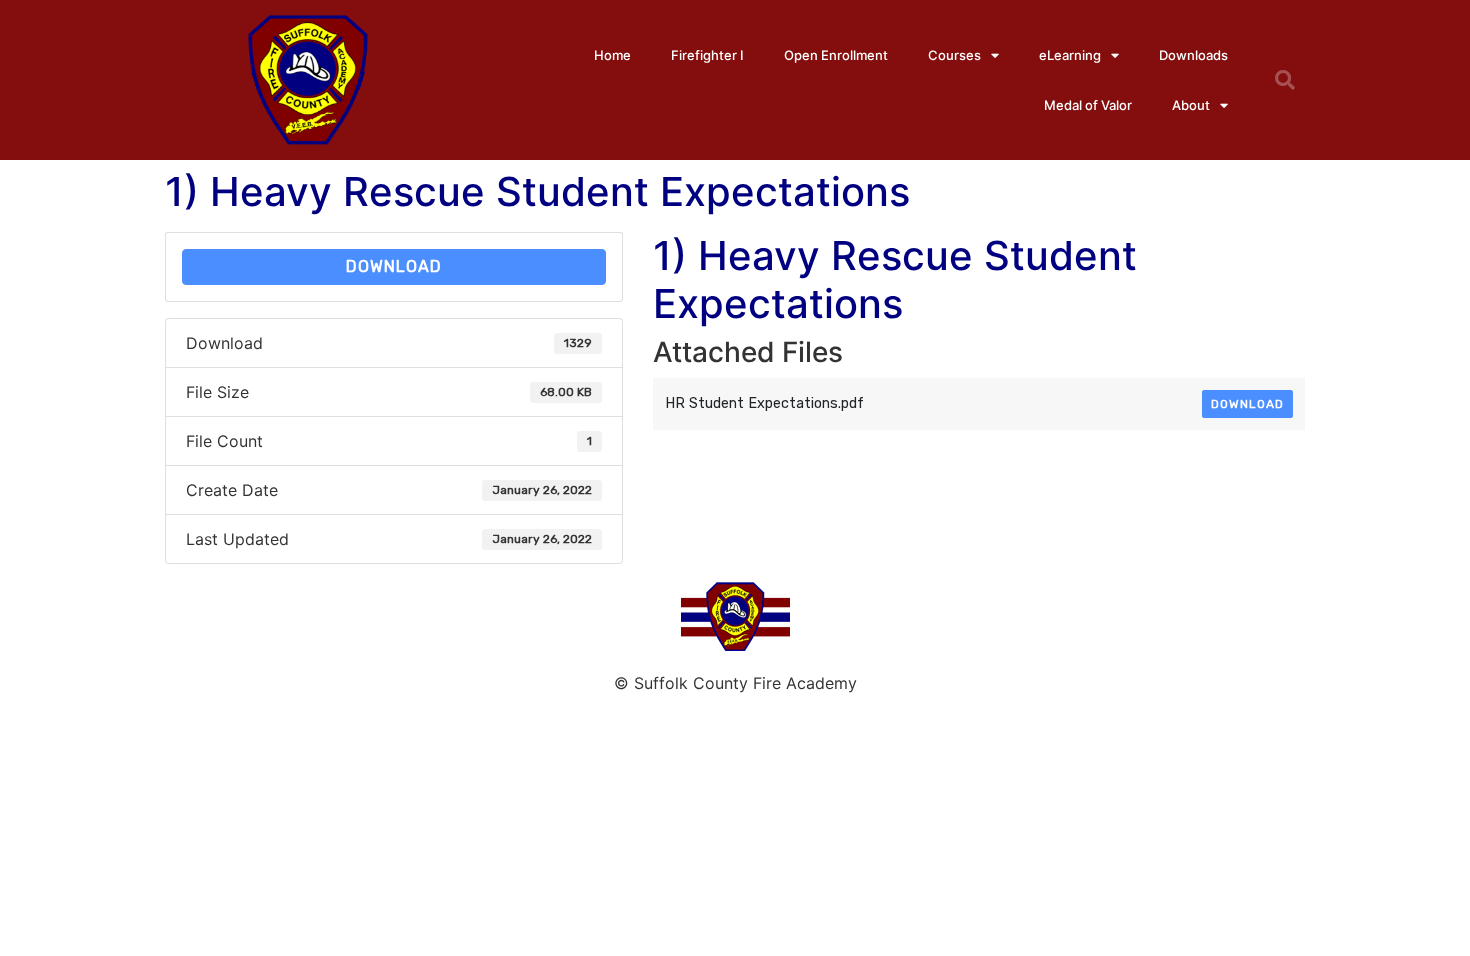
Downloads (1193, 55)
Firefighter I (707, 55)
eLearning (1070, 55)
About (1191, 105)
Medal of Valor (1088, 105)
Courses (954, 55)
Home (612, 55)
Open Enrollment (836, 55)
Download (394, 266)
